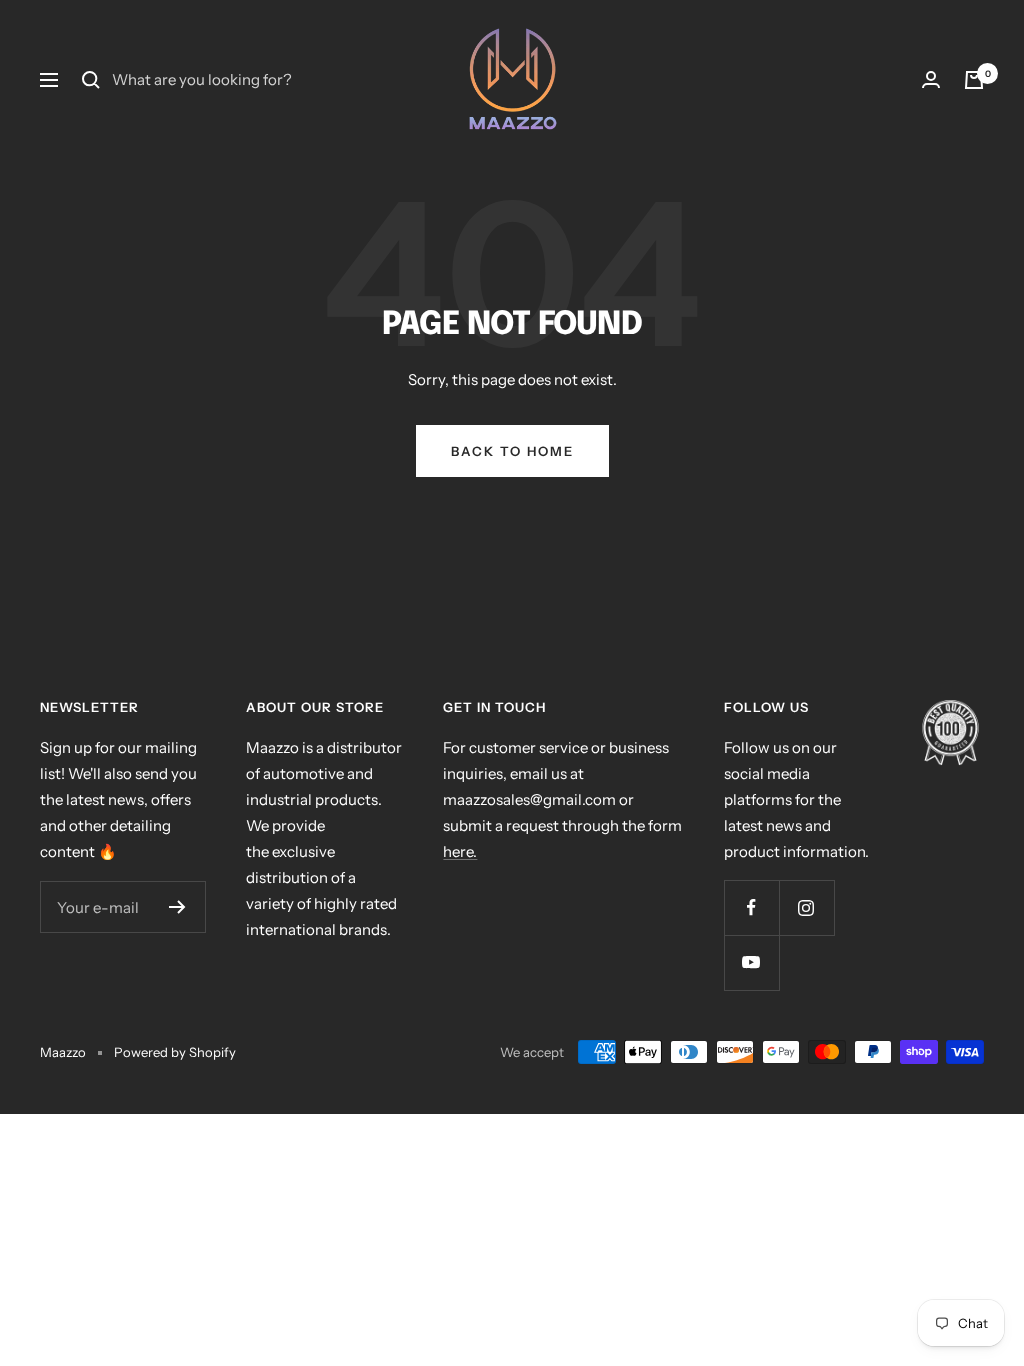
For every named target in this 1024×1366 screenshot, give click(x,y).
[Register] (177, 907)
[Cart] (974, 80)
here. (460, 851)
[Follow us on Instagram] (806, 907)
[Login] (931, 80)
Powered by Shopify (175, 1052)
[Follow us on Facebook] (751, 907)
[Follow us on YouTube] (751, 962)
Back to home (512, 451)
